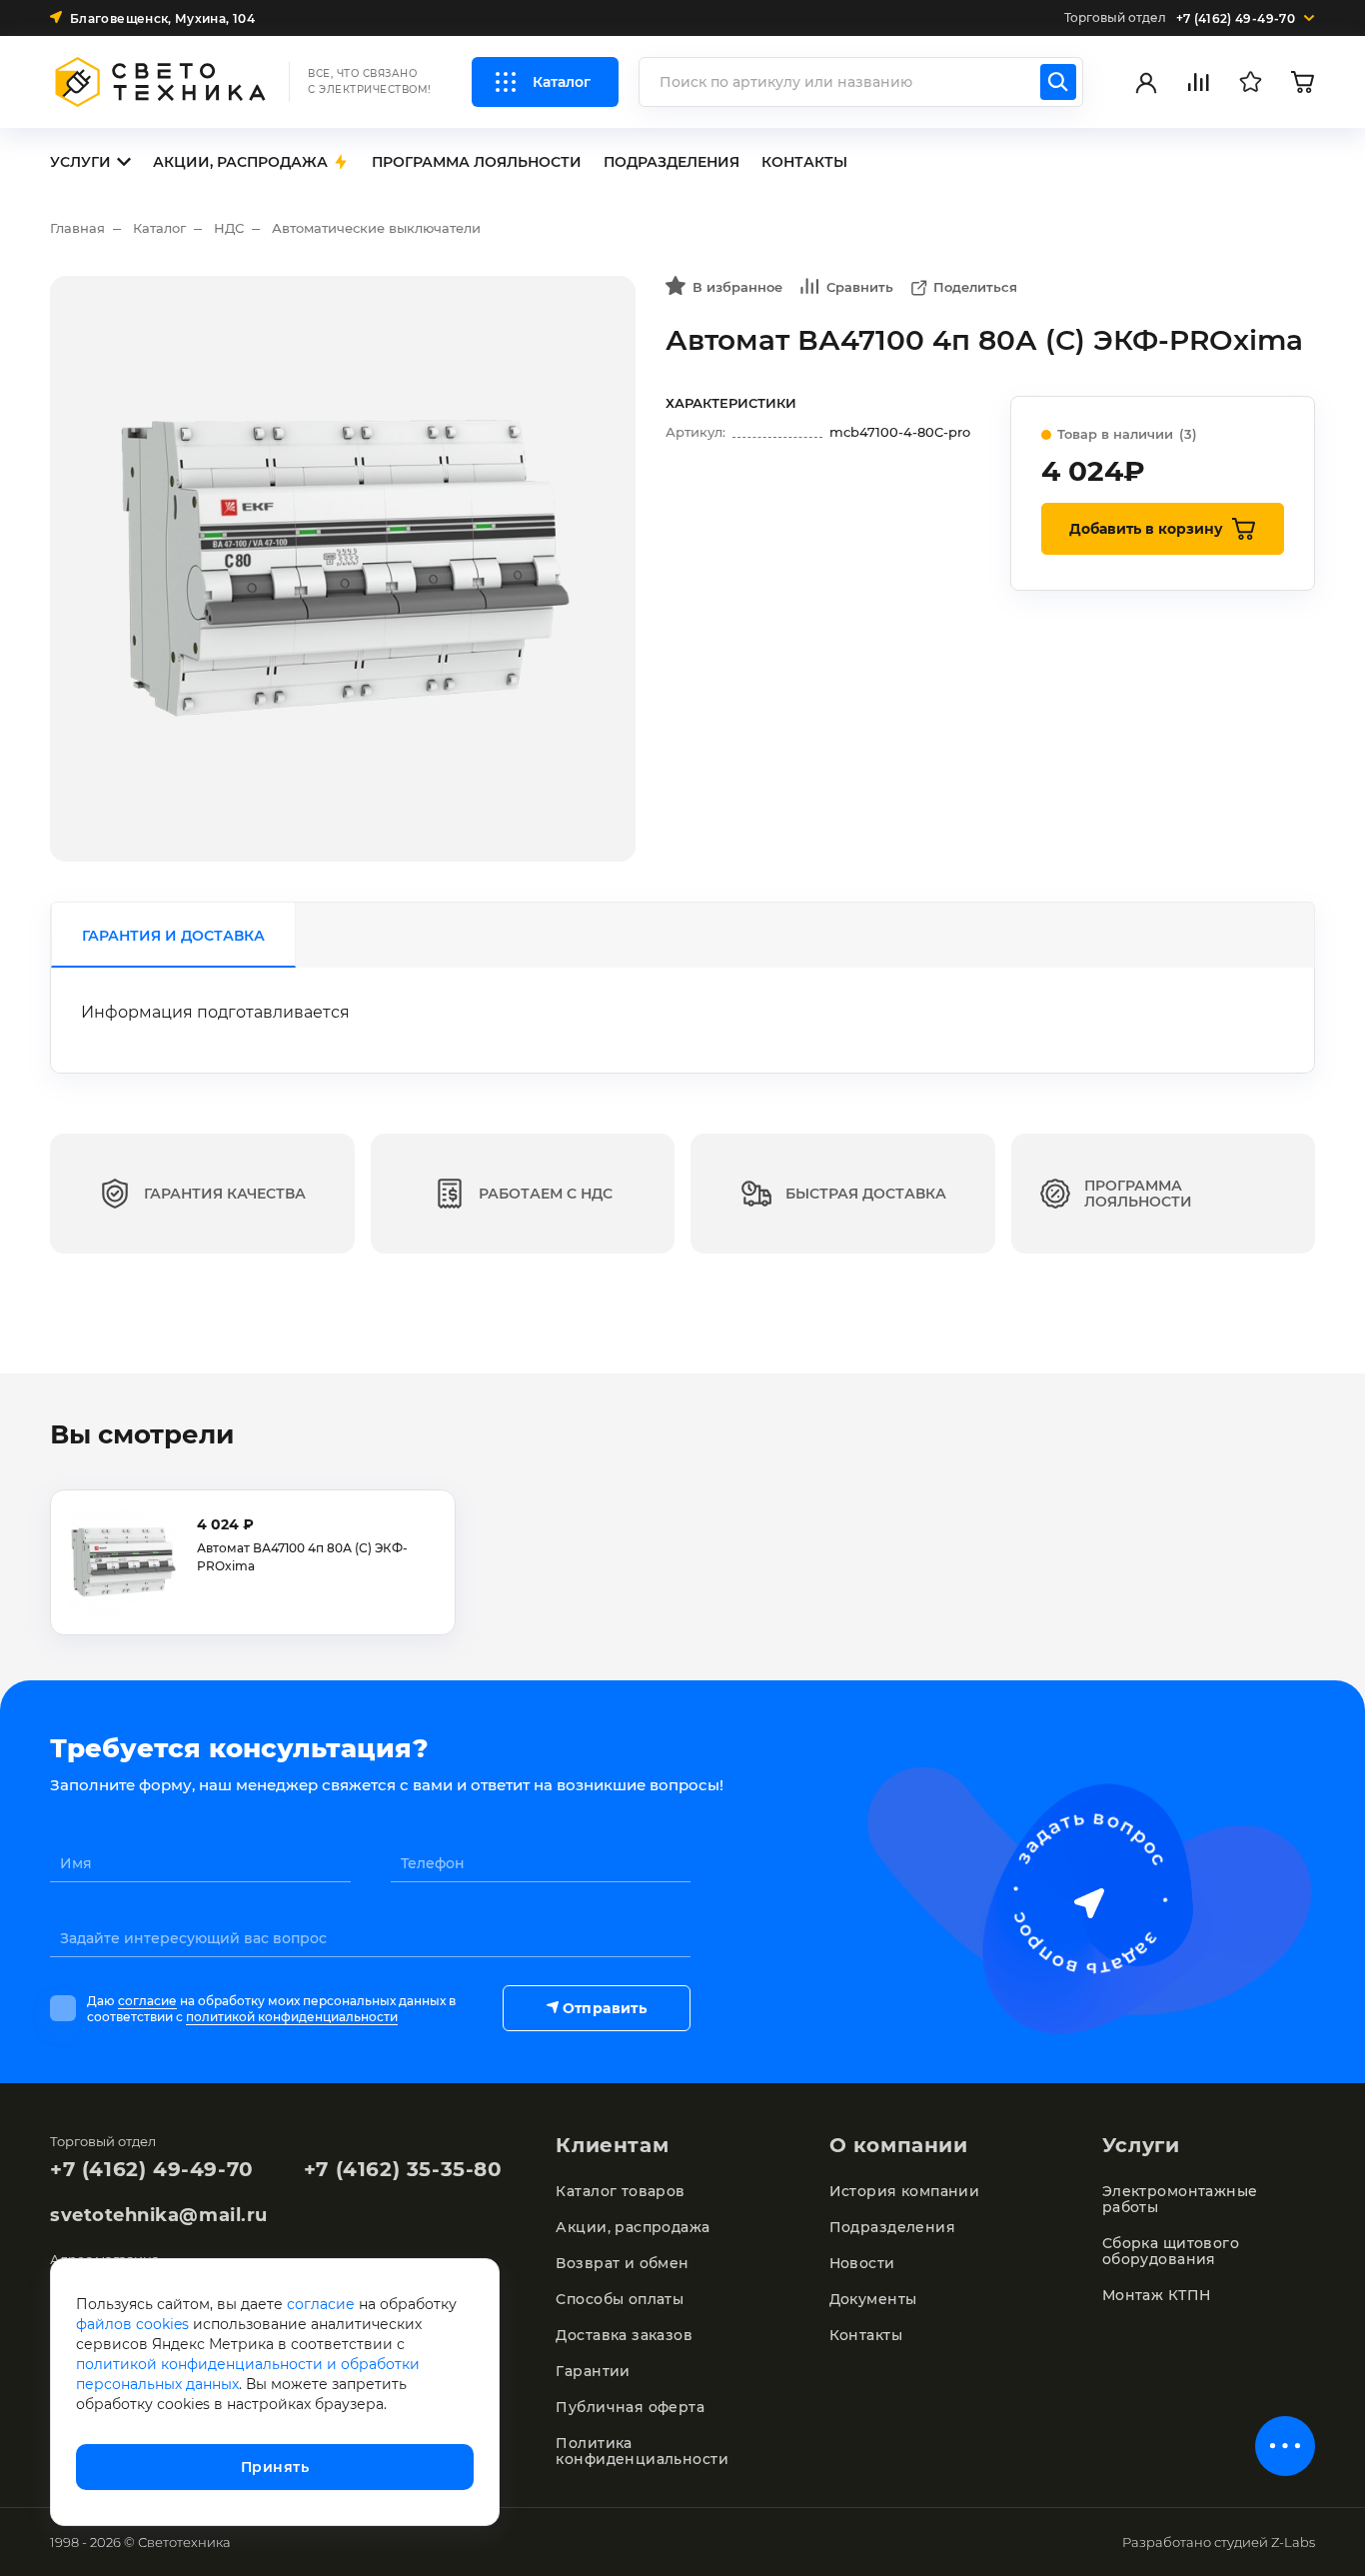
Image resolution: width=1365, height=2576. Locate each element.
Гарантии (593, 2371)
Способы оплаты (620, 2299)
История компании (905, 2191)
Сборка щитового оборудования (1171, 2251)
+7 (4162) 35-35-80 (403, 2169)
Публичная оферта (630, 2407)
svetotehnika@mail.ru (159, 2215)
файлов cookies (132, 2324)
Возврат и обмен (622, 2263)
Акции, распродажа (633, 2227)
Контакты (866, 2335)
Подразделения (892, 2227)
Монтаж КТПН (1157, 2295)
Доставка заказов (624, 2335)
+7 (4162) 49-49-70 (152, 2169)
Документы (873, 2299)
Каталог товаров (620, 2191)
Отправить (605, 2008)
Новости (862, 2263)
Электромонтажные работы (1180, 2199)
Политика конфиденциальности (642, 2451)
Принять (275, 2467)
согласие (147, 2001)
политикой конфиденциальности (292, 2017)
